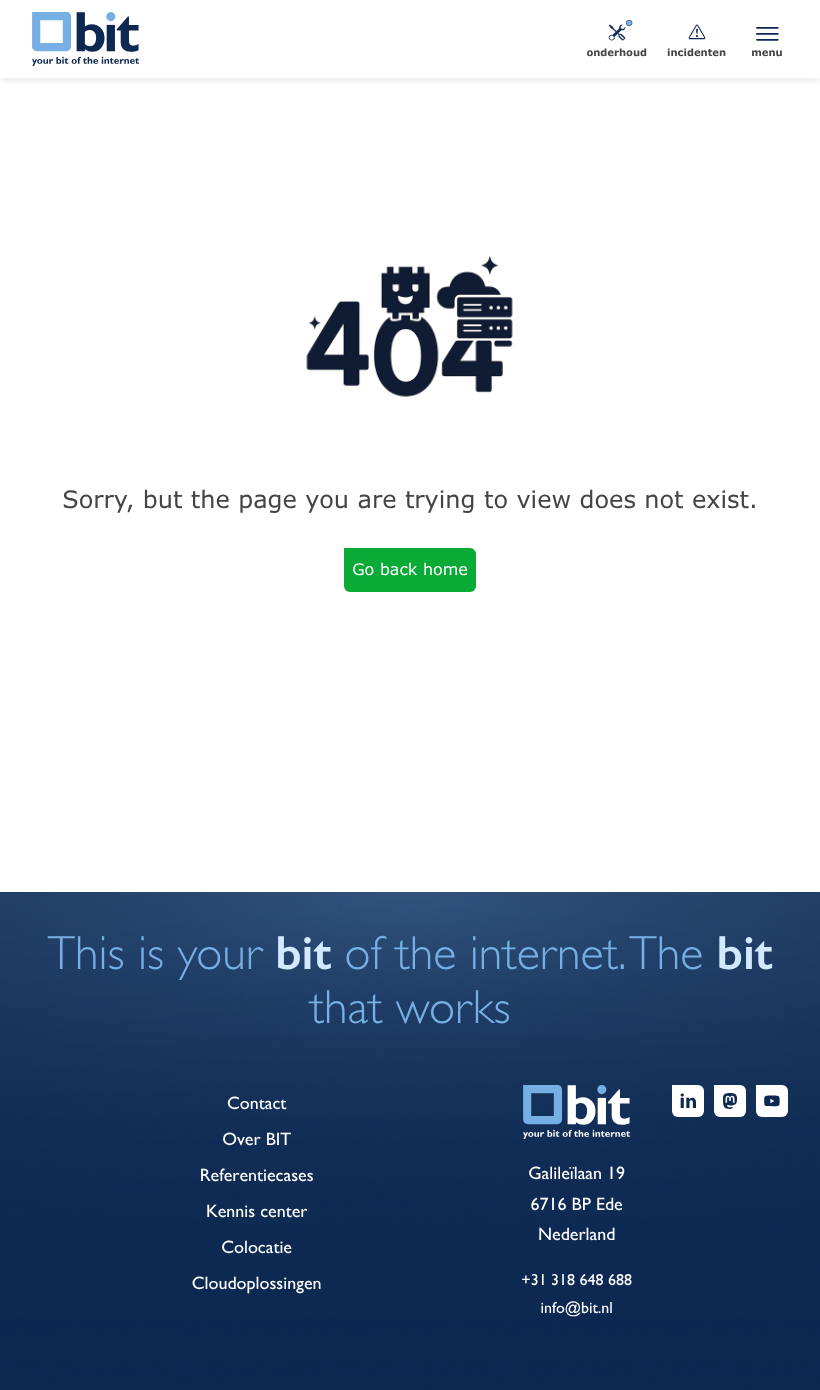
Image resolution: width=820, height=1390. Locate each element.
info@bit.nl (576, 1307)
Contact (256, 1103)
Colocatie (256, 1247)
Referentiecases (257, 1175)
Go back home (410, 569)
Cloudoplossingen (257, 1283)
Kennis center (257, 1211)
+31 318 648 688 (576, 1279)
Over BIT (256, 1139)
